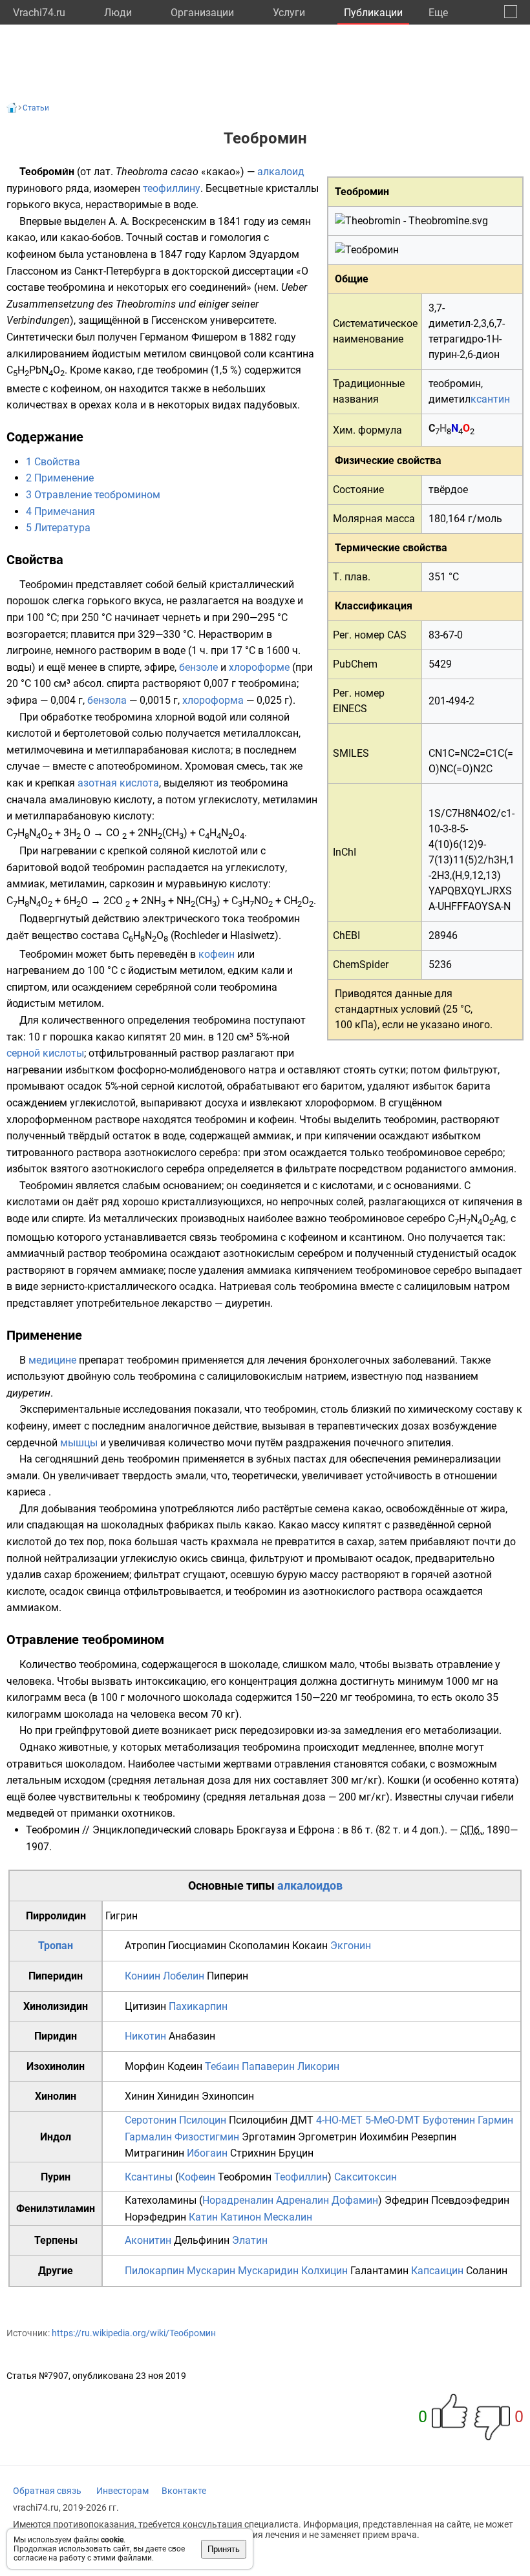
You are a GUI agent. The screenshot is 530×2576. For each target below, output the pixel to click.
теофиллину (172, 188)
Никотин (145, 2036)
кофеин (217, 954)
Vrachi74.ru (39, 13)
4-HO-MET (339, 2120)
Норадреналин (238, 2200)
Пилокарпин (154, 2271)
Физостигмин (207, 2137)
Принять (224, 2549)
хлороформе (259, 667)
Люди (118, 13)
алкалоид (281, 172)
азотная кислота (118, 783)
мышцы (79, 1443)
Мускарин (211, 2271)
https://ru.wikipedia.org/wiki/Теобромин (134, 2333)
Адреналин (302, 2200)
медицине (52, 1360)
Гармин (495, 2120)
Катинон (241, 2217)
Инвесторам (122, 2491)
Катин (203, 2217)
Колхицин (324, 2271)
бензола (107, 700)
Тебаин (222, 2066)
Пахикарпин (198, 2006)
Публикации (373, 13)
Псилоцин (203, 2120)
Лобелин (184, 1976)
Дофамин (355, 2200)
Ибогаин (207, 2153)
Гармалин (148, 2137)
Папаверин (268, 2066)
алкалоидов (310, 1885)
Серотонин (151, 2120)
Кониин (143, 1976)
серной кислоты (45, 1053)
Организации (202, 13)
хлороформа (213, 700)
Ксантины (149, 2177)
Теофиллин (301, 2177)
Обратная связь (47, 2491)
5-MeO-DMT (393, 2120)
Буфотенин (449, 2120)
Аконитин (148, 2240)
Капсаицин (437, 2271)
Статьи (36, 108)
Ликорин (318, 2066)
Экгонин (351, 1946)
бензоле (198, 667)
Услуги (289, 13)
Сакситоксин (366, 2177)
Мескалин (288, 2217)
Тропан (56, 1946)
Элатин (250, 2240)
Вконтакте (184, 2491)
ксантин (490, 399)
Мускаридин (268, 2271)
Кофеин (197, 2177)
